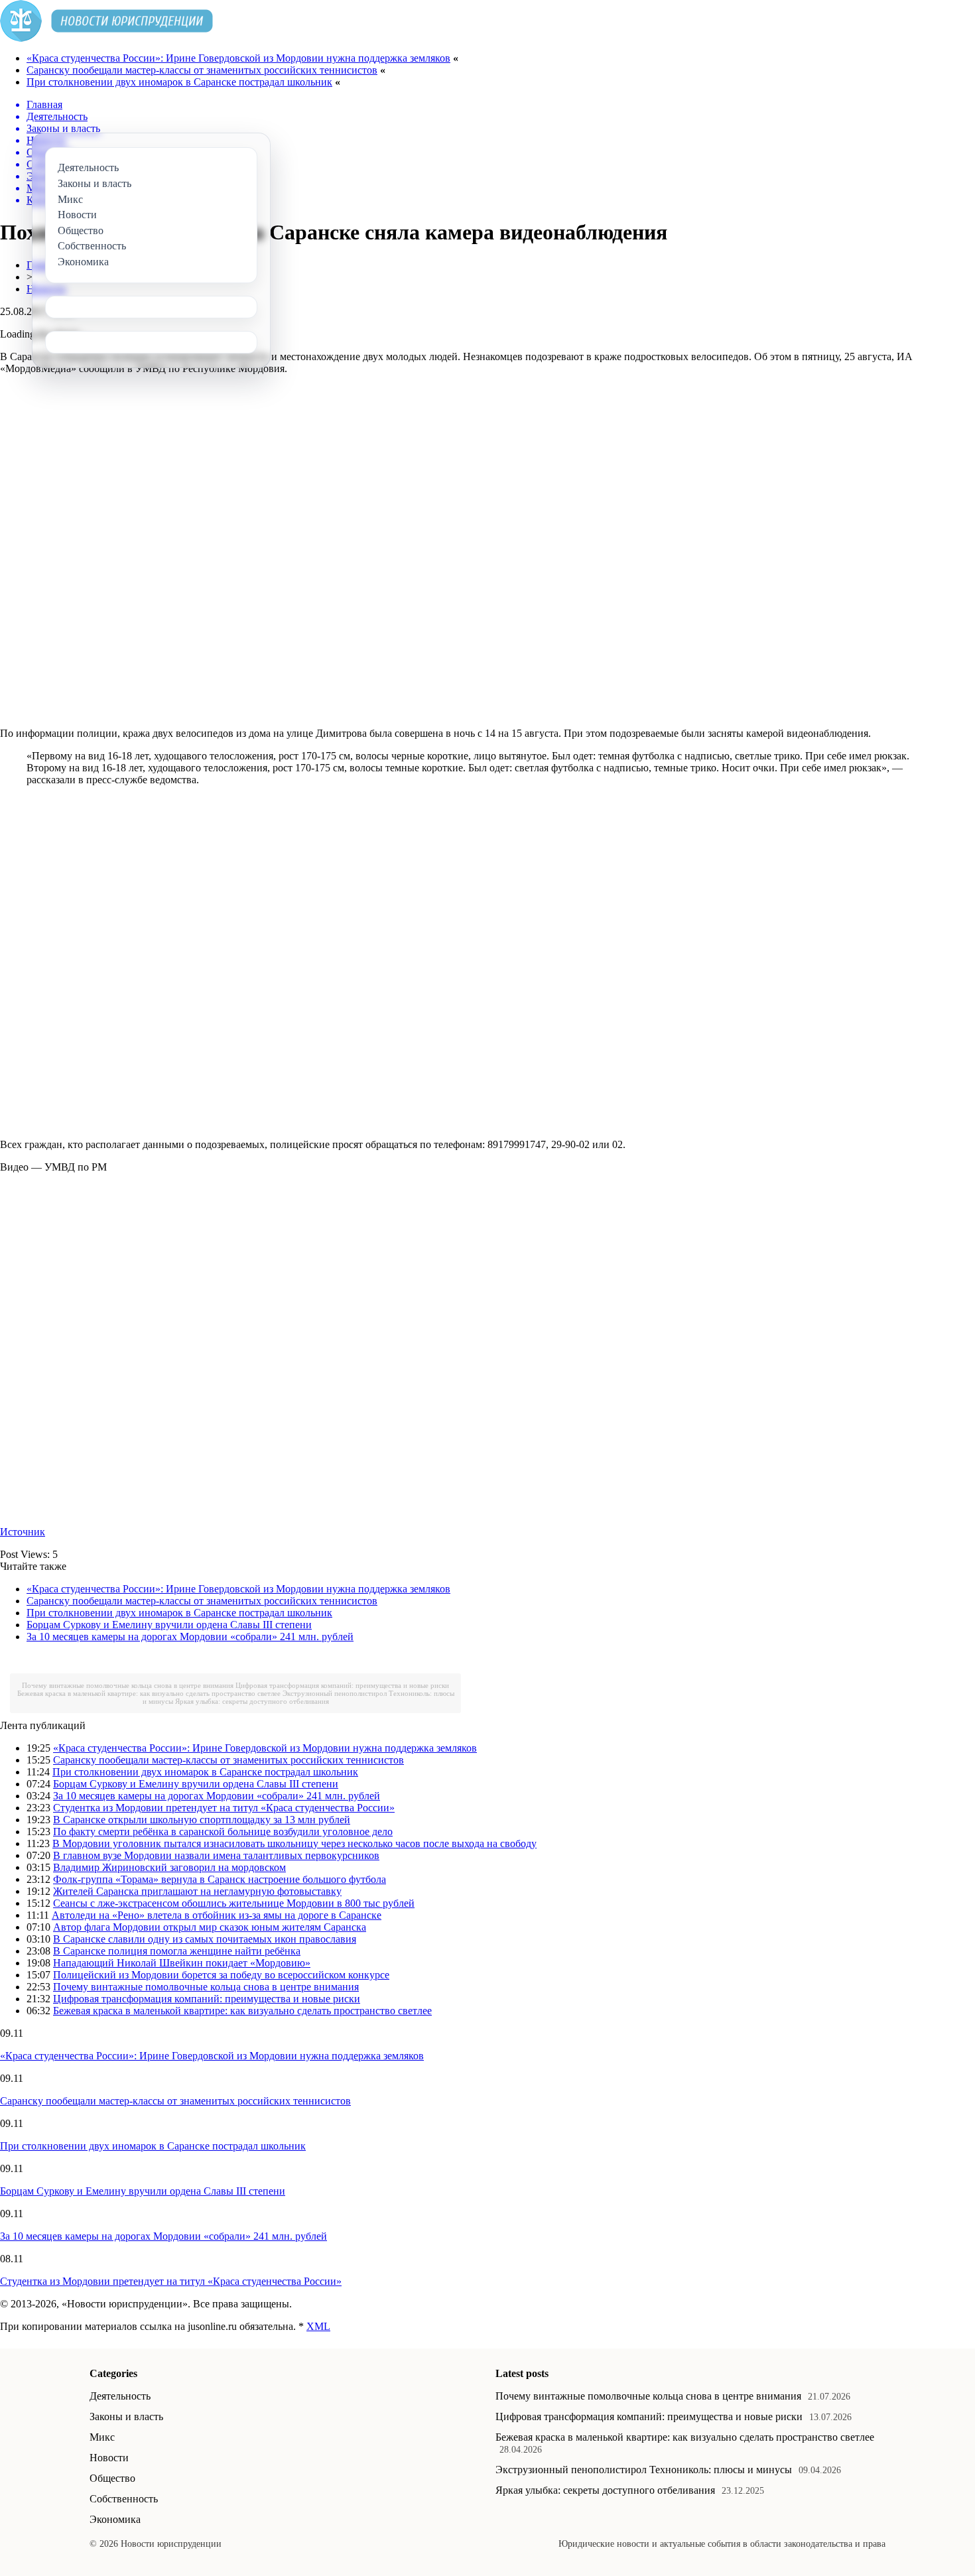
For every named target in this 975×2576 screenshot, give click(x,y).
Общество (112, 2478)
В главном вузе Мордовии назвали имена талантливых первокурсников (216, 1855)
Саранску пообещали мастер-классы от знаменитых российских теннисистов (202, 70)
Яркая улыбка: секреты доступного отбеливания (252, 1701)
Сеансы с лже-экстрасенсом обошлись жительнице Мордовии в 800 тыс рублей (234, 1903)
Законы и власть (126, 2416)
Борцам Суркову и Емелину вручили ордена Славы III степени (169, 1625)
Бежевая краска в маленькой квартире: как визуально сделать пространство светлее (149, 1693)
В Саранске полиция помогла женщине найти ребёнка (177, 1951)
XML (318, 2326)
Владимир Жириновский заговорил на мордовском (169, 1867)
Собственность (124, 2499)
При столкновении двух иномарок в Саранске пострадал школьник (179, 82)
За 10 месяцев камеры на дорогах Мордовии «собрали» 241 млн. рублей (190, 1637)
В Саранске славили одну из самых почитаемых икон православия (205, 1939)
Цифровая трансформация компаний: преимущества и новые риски (342, 1685)
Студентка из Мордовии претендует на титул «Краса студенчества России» (224, 1808)
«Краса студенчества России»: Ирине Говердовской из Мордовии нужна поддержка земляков (238, 58)
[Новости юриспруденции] (106, 38)
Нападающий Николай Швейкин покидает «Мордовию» (182, 1963)
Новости (109, 2458)
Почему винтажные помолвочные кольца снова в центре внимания (128, 1685)
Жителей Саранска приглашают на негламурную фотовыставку (197, 1891)
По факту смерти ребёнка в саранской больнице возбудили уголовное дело (223, 1832)
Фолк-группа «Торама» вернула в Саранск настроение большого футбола (220, 1879)
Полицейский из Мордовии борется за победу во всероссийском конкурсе (221, 1975)
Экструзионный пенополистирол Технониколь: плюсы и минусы (644, 2470)
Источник (23, 1532)
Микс (102, 2437)
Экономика (115, 2519)
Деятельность (120, 2396)
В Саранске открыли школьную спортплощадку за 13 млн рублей (202, 1820)
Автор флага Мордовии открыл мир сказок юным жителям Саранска (210, 1927)
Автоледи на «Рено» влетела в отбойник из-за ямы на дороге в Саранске (217, 1915)
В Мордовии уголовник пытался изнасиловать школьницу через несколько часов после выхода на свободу (294, 1843)
